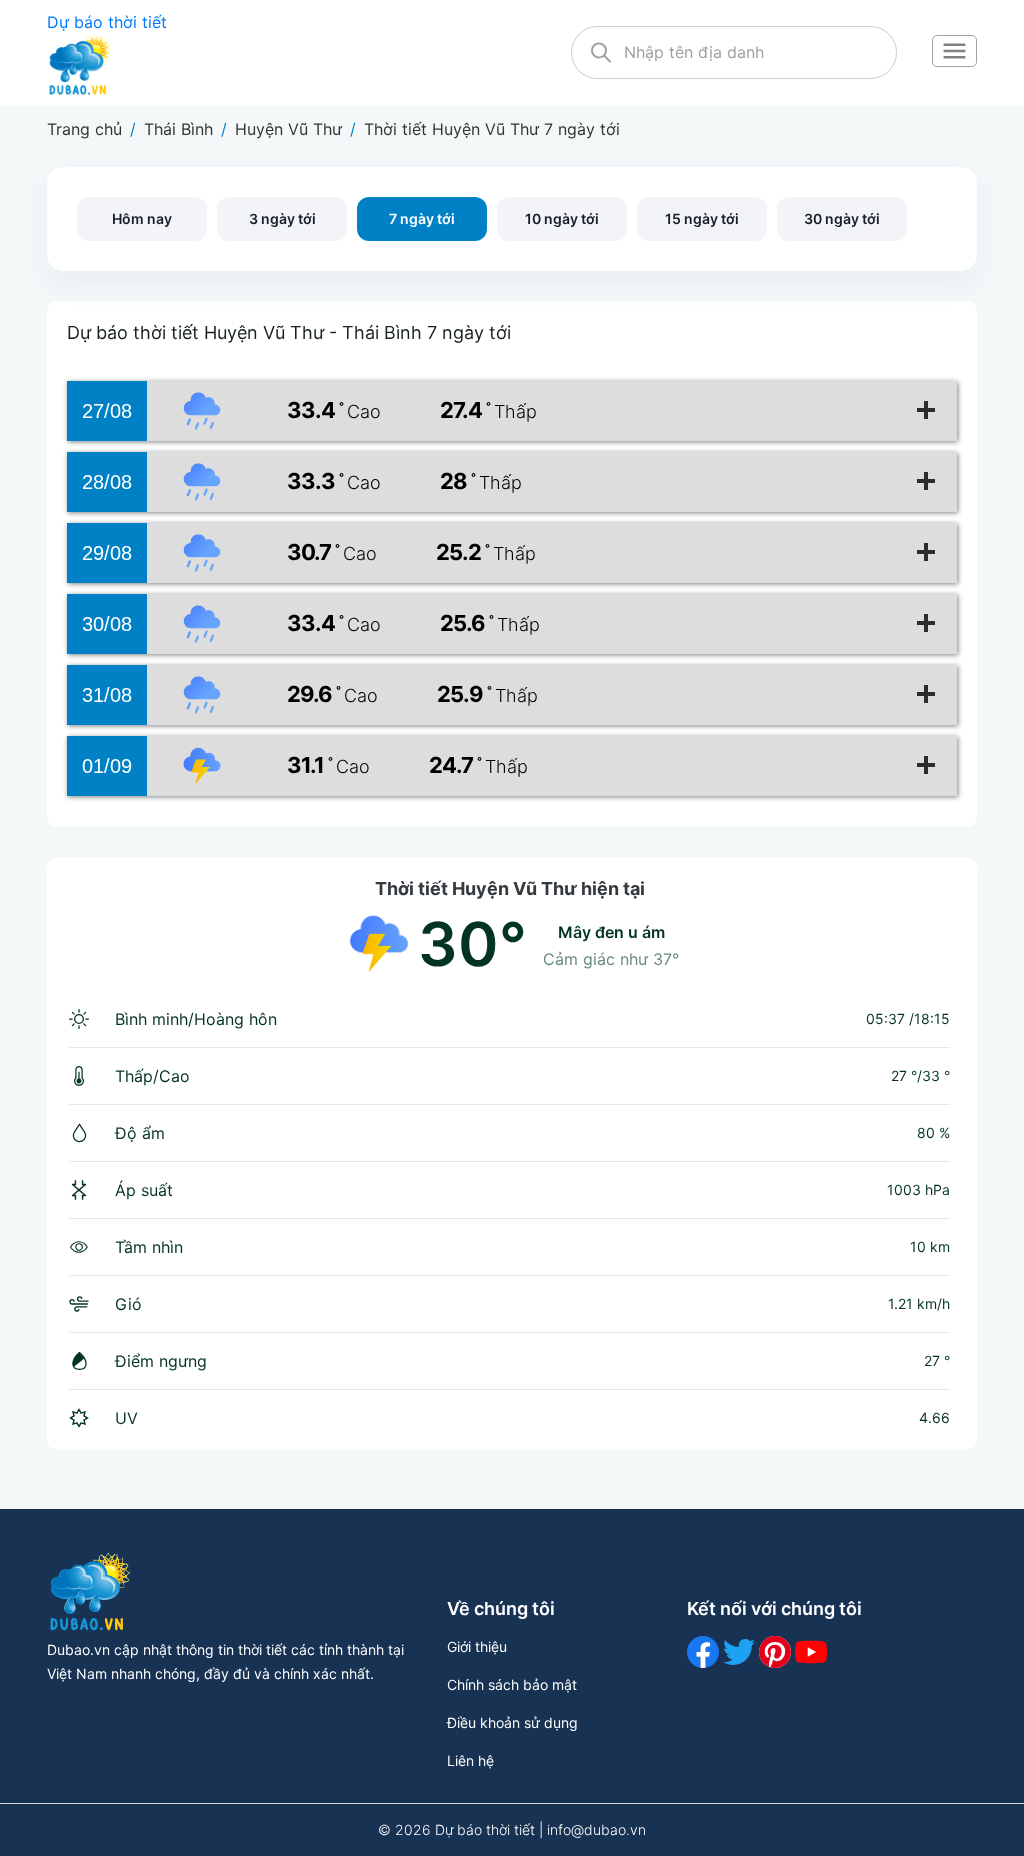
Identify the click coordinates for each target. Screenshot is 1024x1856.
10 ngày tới (562, 218)
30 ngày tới (842, 218)
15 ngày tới (702, 218)
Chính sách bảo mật (512, 1684)
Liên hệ (470, 1760)
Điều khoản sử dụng (512, 1722)
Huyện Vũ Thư (288, 129)
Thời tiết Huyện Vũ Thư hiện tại (510, 888)
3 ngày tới (282, 218)
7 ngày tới (422, 218)
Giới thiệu (477, 1646)
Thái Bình (178, 129)
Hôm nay (142, 218)
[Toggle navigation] (954, 53)
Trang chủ (84, 129)
